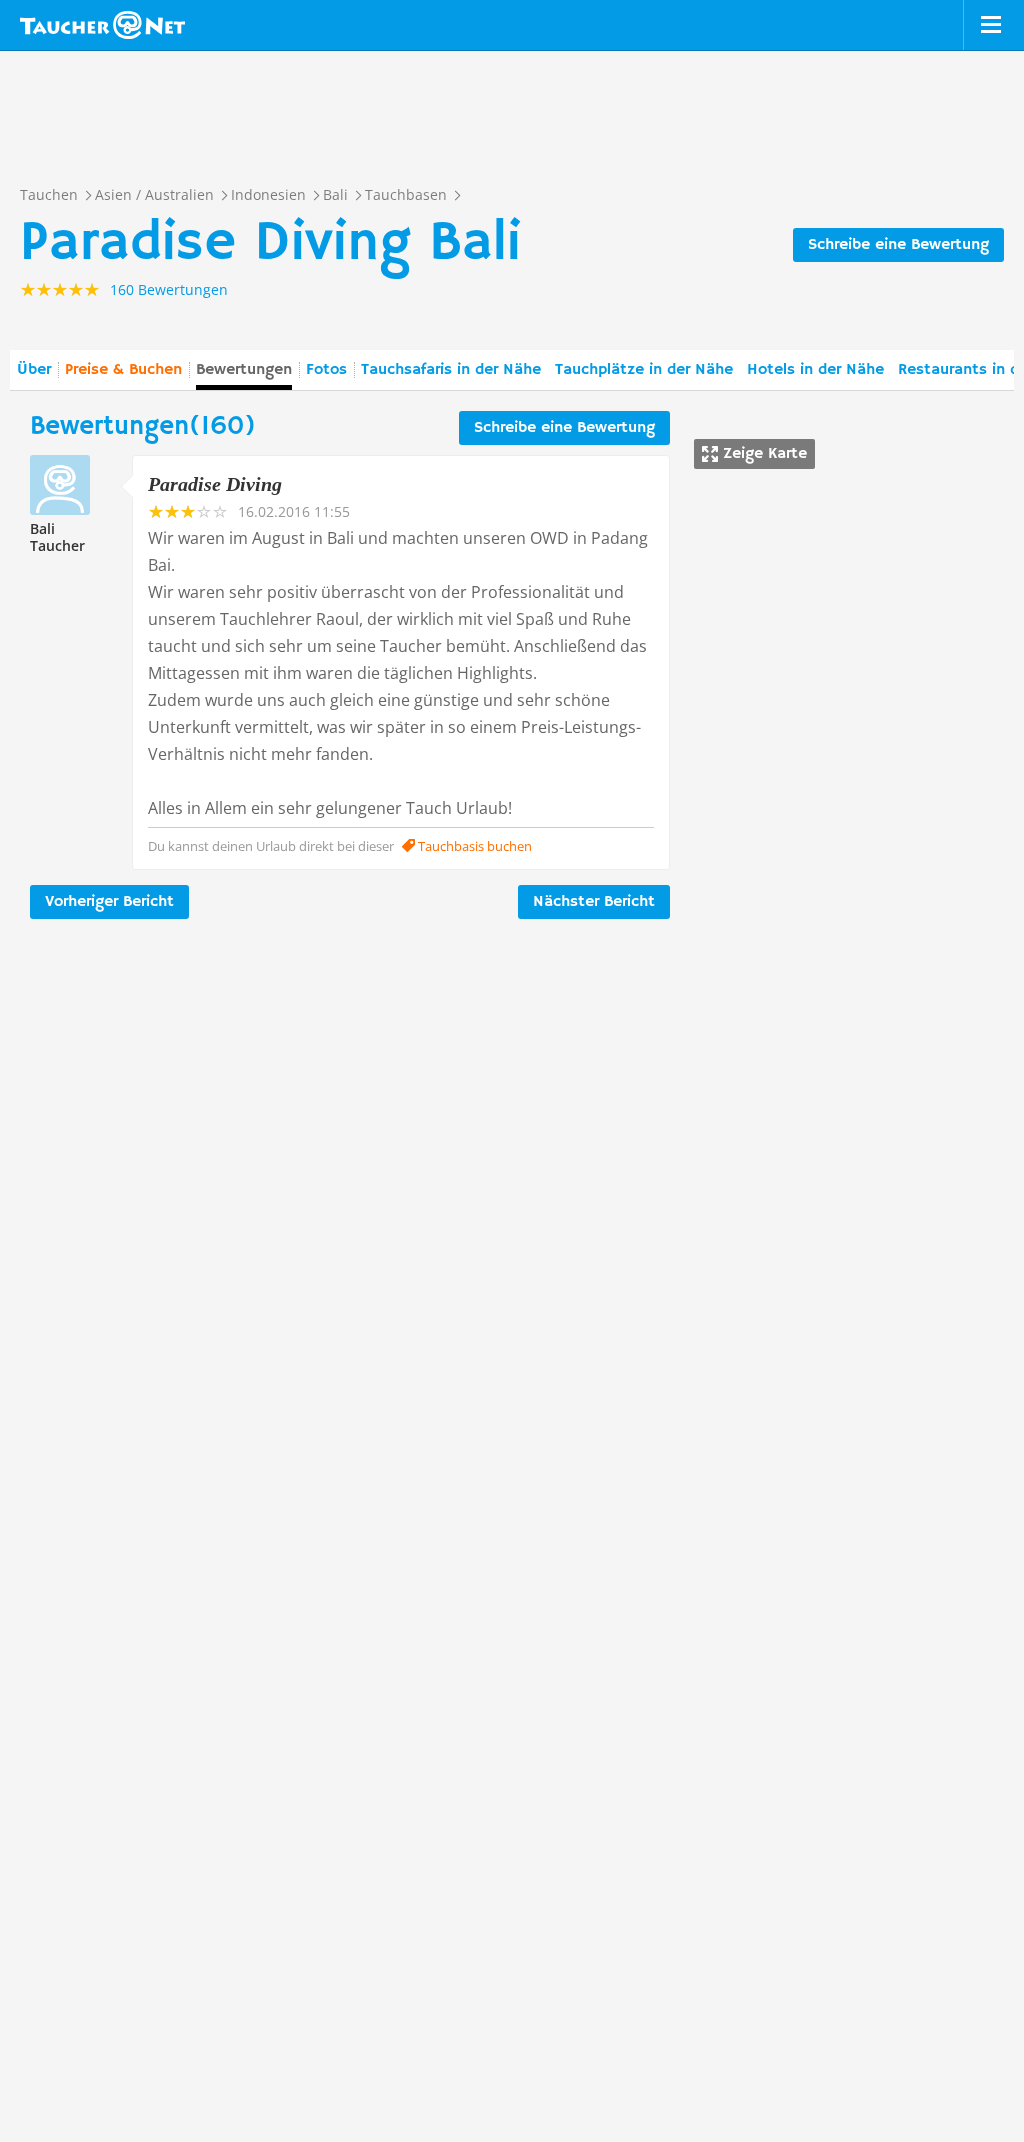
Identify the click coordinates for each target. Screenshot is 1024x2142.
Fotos (326, 370)
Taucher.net (102, 25)
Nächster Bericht (594, 902)
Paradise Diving (215, 484)
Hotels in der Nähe (815, 370)
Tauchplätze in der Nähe (644, 370)
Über (34, 370)
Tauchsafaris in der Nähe (451, 370)
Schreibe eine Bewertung (898, 245)
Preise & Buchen (123, 370)
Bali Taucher (57, 537)
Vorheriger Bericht (109, 902)
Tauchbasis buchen (473, 846)
